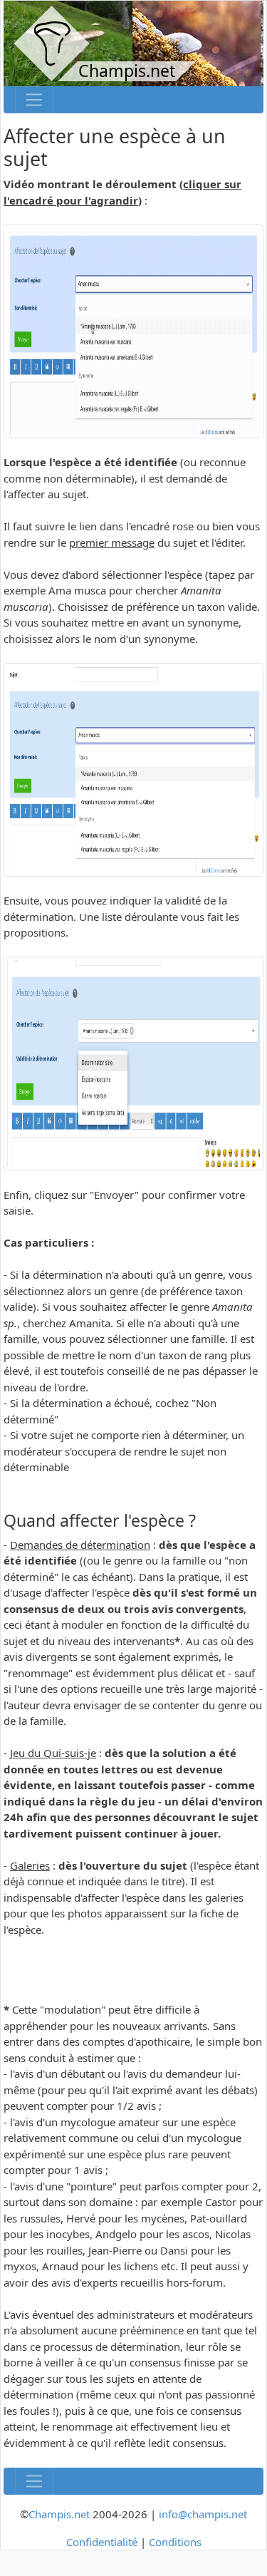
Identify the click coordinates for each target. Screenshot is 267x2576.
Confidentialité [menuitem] (102, 2542)
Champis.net (59, 2514)
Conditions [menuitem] (175, 2542)
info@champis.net (203, 2514)
